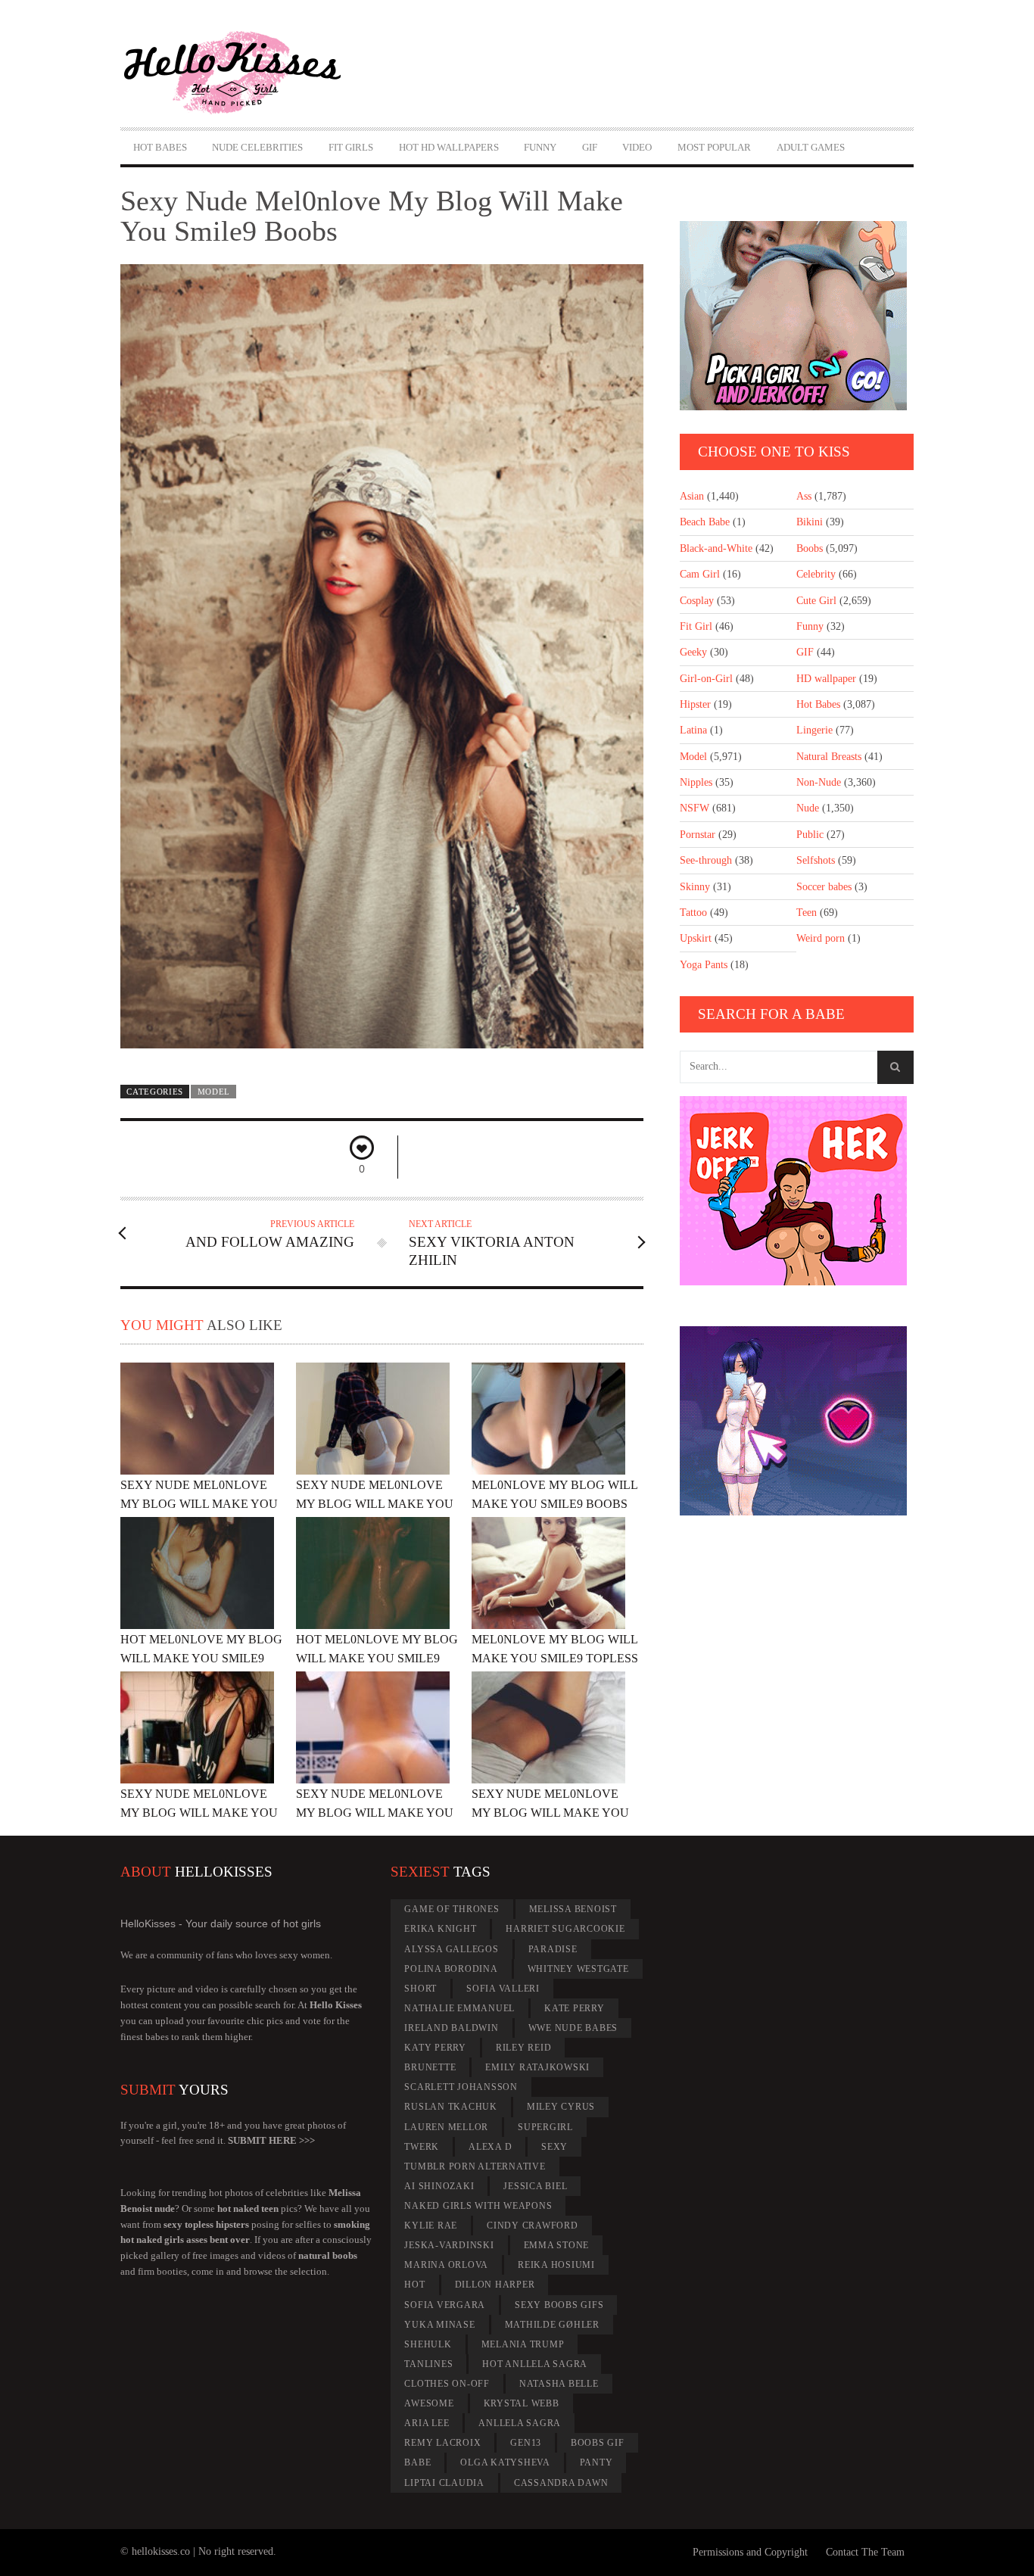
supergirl (545, 2127)
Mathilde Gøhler (552, 2325)
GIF (590, 147)
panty (596, 2462)
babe (417, 2462)
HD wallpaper (826, 679)
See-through (706, 860)
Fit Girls (351, 147)
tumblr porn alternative (475, 2166)
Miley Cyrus (561, 2107)
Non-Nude (819, 782)
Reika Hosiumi (556, 2265)
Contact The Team (865, 2552)
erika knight (440, 1929)
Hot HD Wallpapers (449, 147)
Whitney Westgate (578, 1969)
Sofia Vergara (445, 2305)
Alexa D (490, 2147)
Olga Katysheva (505, 2462)
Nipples (696, 782)
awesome (429, 2403)
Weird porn (821, 938)
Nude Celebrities (257, 147)
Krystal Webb (522, 2403)
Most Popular (714, 147)
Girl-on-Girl (706, 679)
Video (637, 147)
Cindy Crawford (533, 2226)
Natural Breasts (829, 757)
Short (420, 1989)
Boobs (810, 548)
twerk (422, 2147)
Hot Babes (160, 147)
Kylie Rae (431, 2226)
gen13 (526, 2443)
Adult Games (811, 147)
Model (214, 1092)
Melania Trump (523, 2344)
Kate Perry (575, 2008)
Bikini (810, 522)
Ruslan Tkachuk (451, 2107)
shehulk (428, 2344)
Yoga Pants (704, 965)
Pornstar (698, 835)
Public (810, 835)
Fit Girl (696, 626)
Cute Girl (816, 601)
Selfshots (816, 860)
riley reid (524, 2048)
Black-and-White (716, 548)
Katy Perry (435, 2048)
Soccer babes (824, 887)
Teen (807, 913)
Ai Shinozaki (439, 2186)
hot (414, 2285)
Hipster (695, 704)
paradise (553, 1949)
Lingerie (814, 730)
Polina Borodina (451, 1969)
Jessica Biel (535, 2186)
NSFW (695, 808)
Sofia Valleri (503, 1989)
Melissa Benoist (573, 1909)
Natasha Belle (559, 2384)
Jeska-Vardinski (449, 2245)
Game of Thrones (452, 1909)
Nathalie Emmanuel (459, 2008)
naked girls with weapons (478, 2206)
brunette (430, 2067)
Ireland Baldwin (451, 2028)
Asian (692, 496)
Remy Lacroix (442, 2443)
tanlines (428, 2364)
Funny (540, 147)
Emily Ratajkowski (537, 2067)
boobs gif (598, 2443)
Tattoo (693, 913)
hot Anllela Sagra (535, 2364)
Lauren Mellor (446, 2127)
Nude (808, 808)
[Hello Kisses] (239, 73)
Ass (804, 496)
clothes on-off (447, 2384)
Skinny (695, 887)
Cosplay (697, 601)
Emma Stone (557, 2245)
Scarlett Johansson (461, 2087)
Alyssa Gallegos (451, 1949)
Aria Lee (427, 2423)
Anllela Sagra (520, 2423)
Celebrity (816, 574)
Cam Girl (700, 574)
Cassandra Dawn (561, 2483)
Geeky (693, 652)
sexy (554, 2147)
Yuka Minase (439, 2325)
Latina (693, 730)
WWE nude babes (573, 2028)
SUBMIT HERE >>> (271, 2140)
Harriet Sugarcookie (565, 1929)
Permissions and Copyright (750, 2552)
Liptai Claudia (444, 2483)
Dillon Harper (495, 2285)
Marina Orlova (446, 2265)
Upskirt (696, 938)
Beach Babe (705, 522)
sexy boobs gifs (559, 2305)
